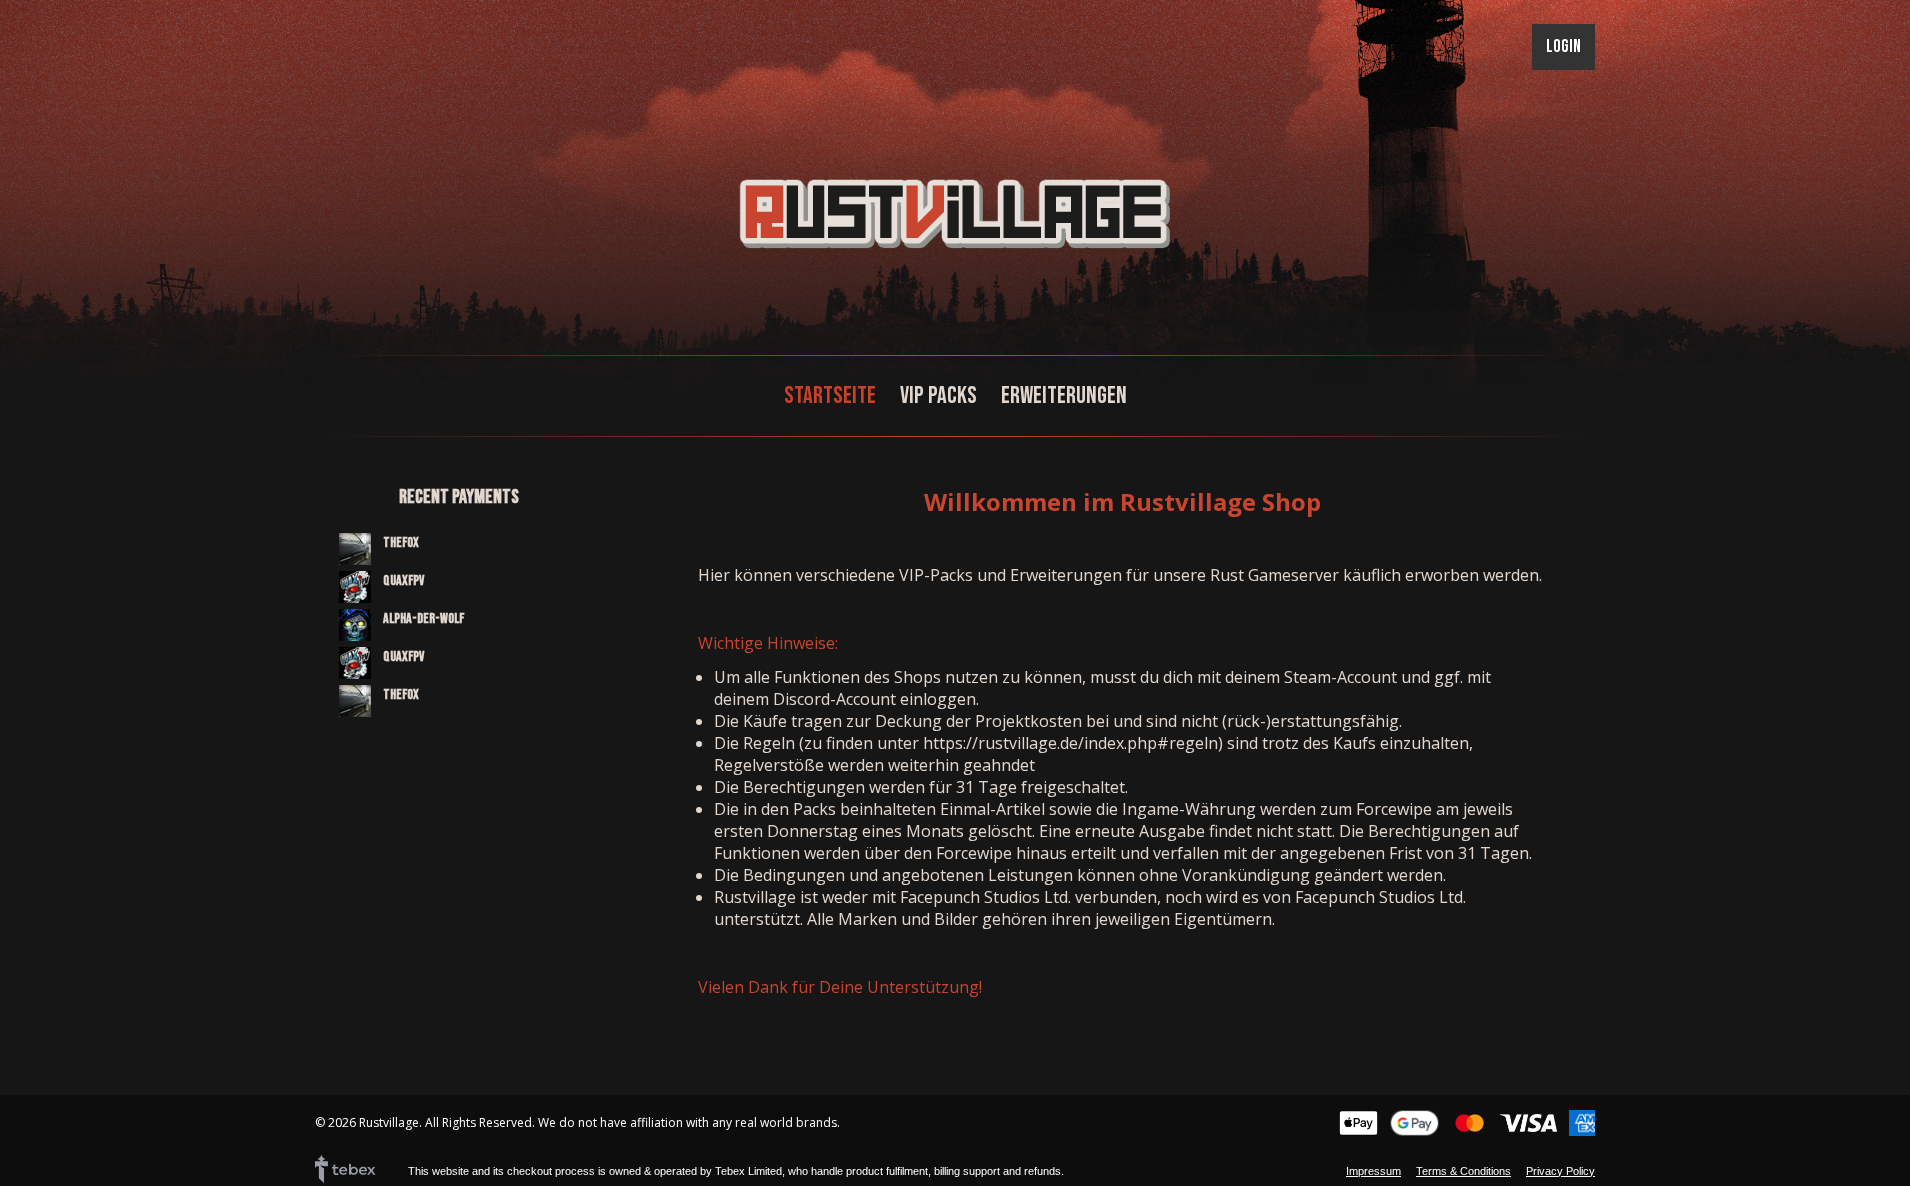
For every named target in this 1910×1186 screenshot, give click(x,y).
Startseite (830, 395)
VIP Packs (938, 395)
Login (1563, 46)
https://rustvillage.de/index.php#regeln (1070, 743)
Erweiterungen (1064, 395)
